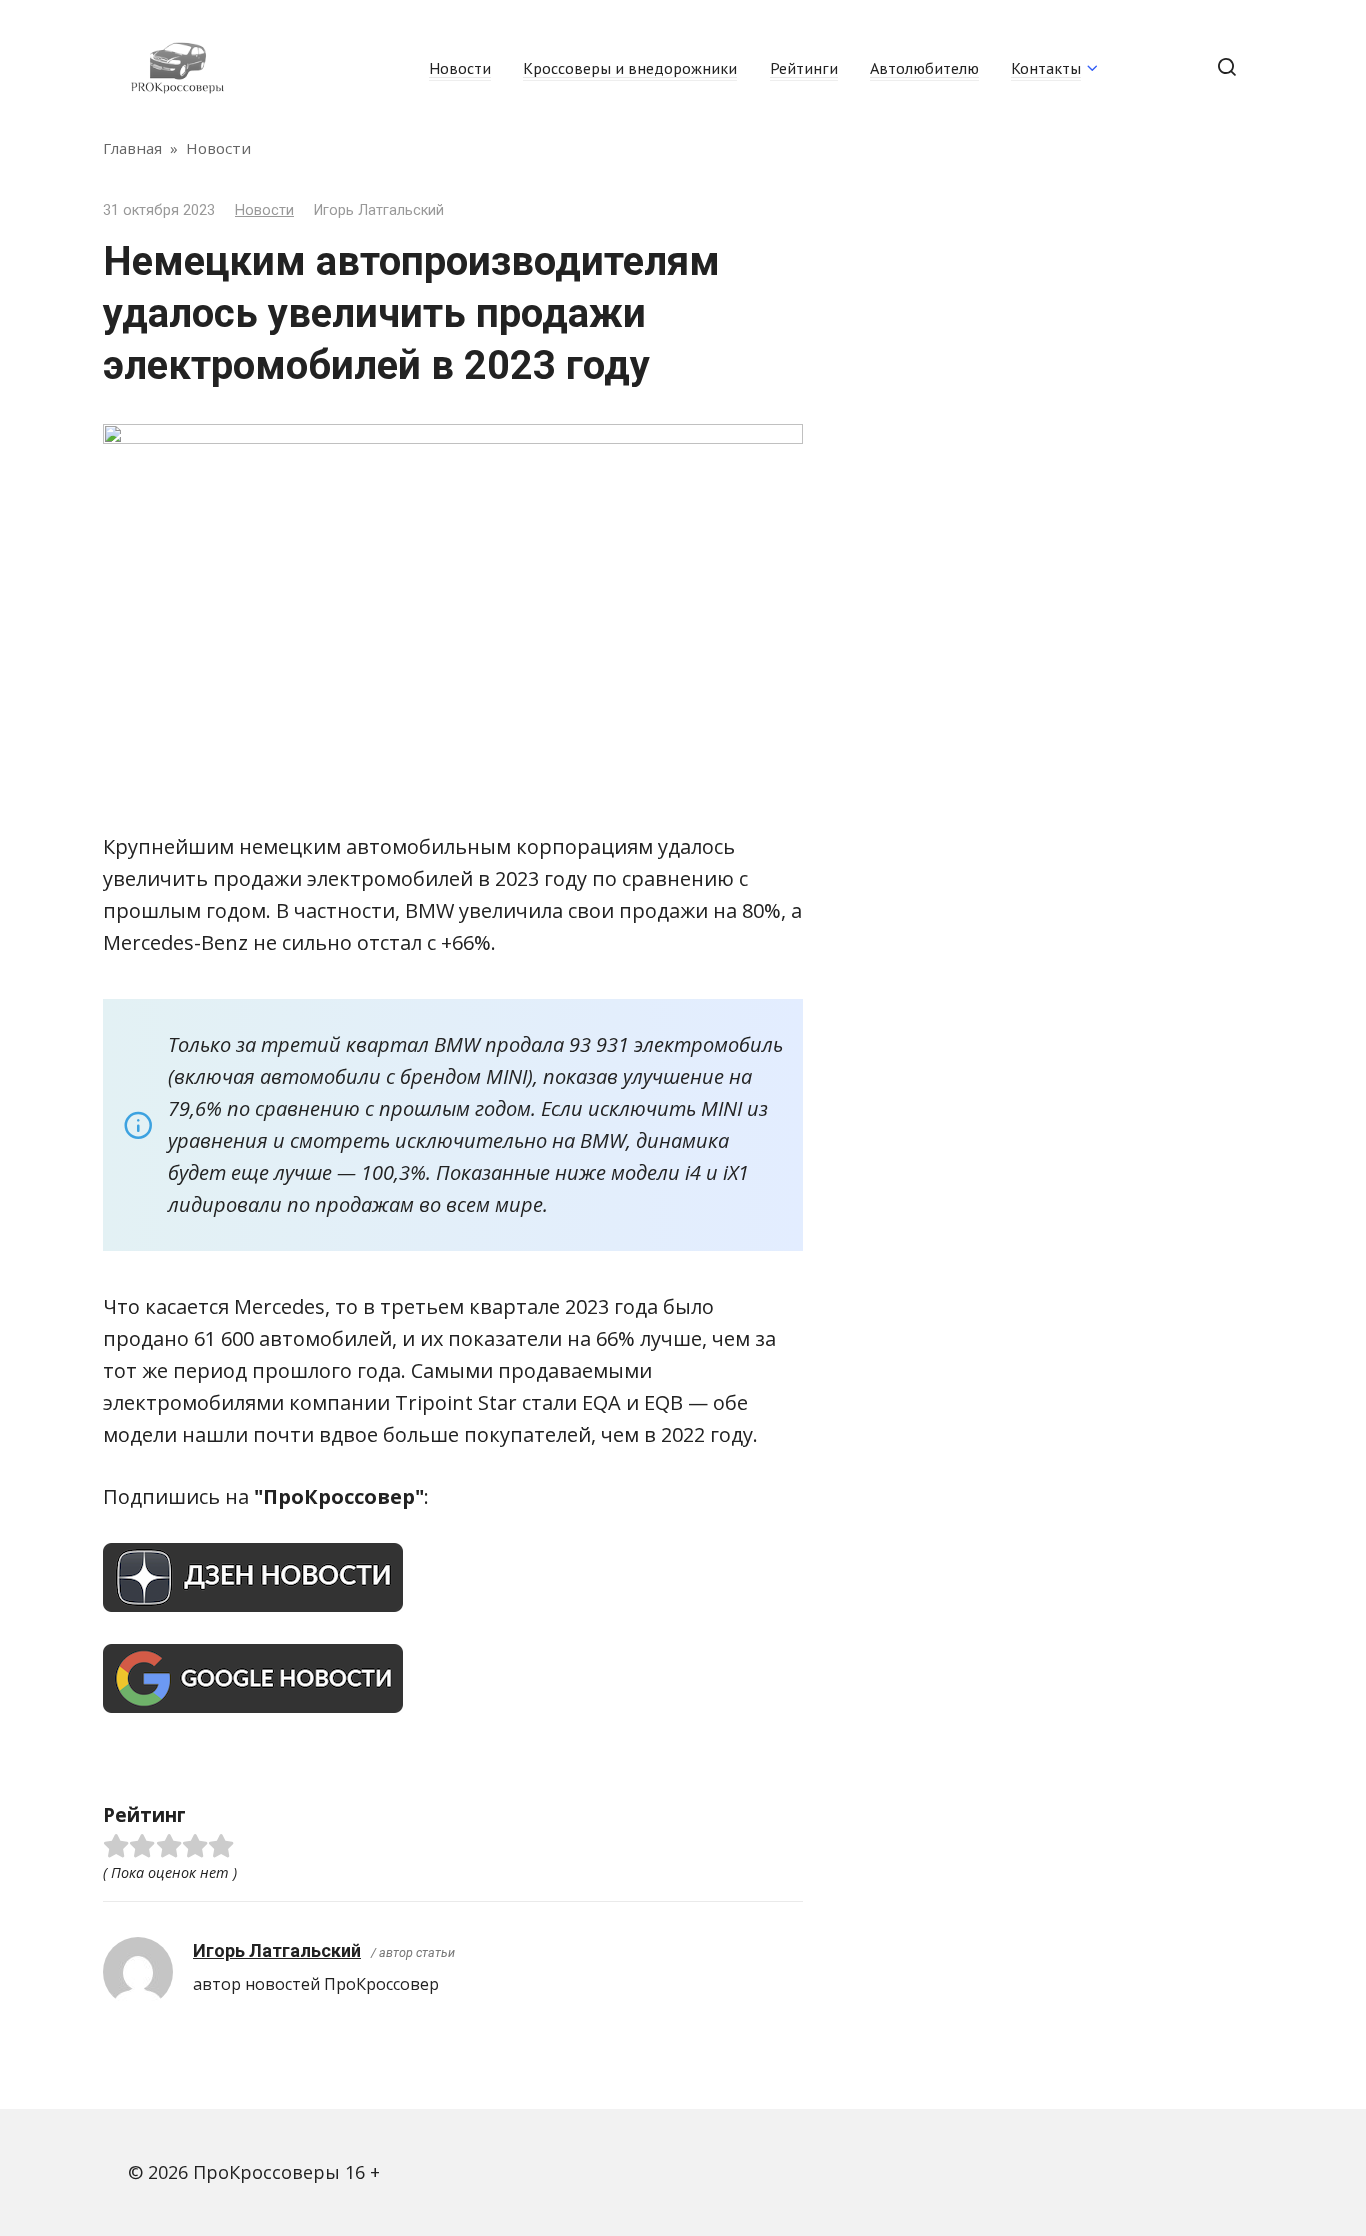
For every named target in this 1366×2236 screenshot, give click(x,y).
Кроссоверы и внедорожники (630, 68)
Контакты (1046, 68)
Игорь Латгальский (277, 1950)
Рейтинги (804, 68)
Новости (460, 68)
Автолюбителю (924, 68)
